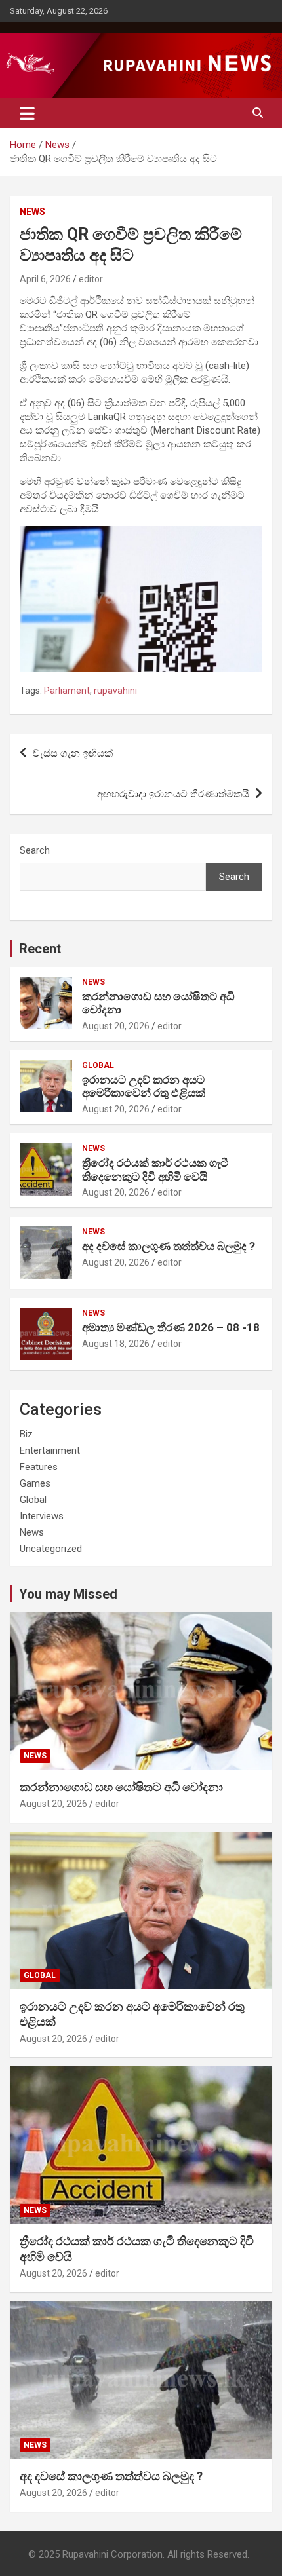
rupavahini (115, 691)
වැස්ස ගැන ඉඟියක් (73, 753)
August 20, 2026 (116, 1026)
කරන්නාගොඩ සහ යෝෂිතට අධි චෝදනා (121, 1787)
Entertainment (50, 1450)
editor (91, 279)
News (32, 212)
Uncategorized (51, 1549)
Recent (40, 949)
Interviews (42, 1516)
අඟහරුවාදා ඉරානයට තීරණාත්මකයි (173, 794)
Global (98, 1065)
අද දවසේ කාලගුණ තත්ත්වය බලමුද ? (169, 1246)
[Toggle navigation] (27, 113)
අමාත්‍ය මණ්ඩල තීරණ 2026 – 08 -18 (171, 1327)
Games (35, 1483)
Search (35, 850)
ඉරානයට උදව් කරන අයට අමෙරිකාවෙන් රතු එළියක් (144, 1086)
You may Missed (68, 1594)
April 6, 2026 (45, 279)
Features (39, 1467)
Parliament (67, 691)
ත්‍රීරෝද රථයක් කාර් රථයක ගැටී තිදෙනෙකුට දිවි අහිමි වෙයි (155, 1169)
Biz (26, 1434)
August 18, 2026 (116, 1344)
